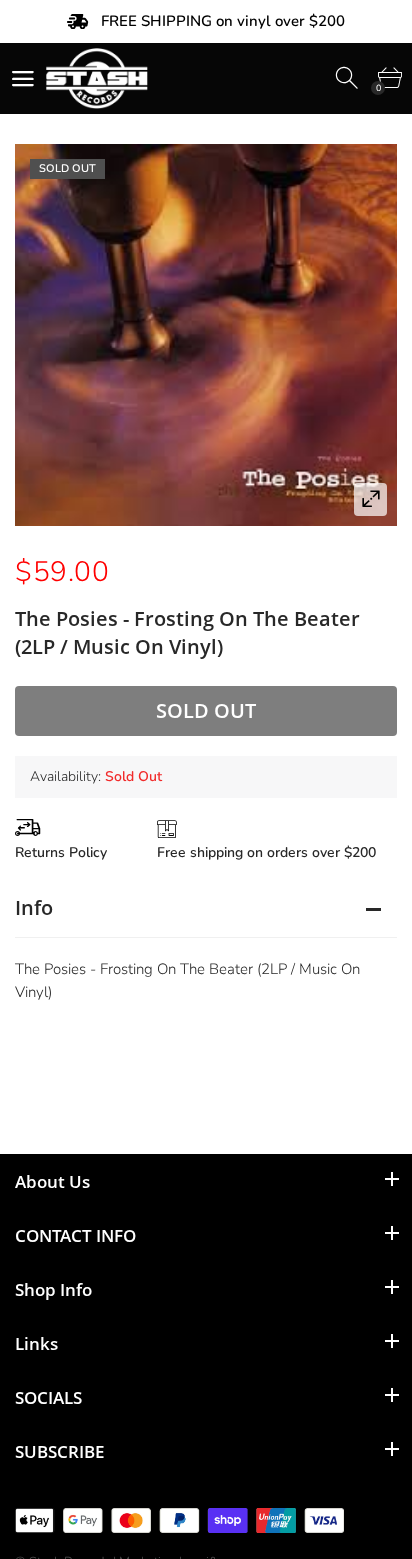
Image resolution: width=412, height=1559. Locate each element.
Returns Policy (61, 852)
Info (34, 907)
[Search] (348, 78)
